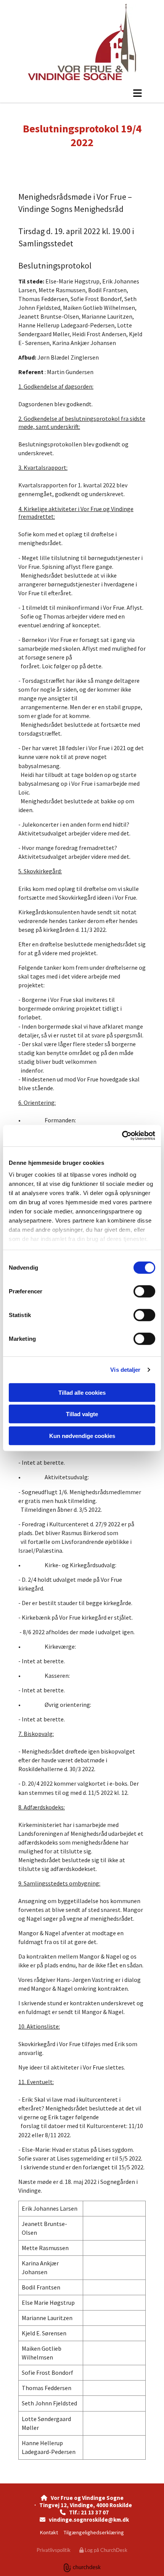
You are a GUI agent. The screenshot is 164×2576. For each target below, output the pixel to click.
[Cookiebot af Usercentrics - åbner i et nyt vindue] (122, 1136)
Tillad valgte (82, 1414)
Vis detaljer (125, 1370)
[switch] (144, 1291)
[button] (82, 93)
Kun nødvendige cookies (82, 1435)
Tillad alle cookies (82, 1392)
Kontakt (49, 2532)
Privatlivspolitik (54, 2550)
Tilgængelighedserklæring (94, 2532)
